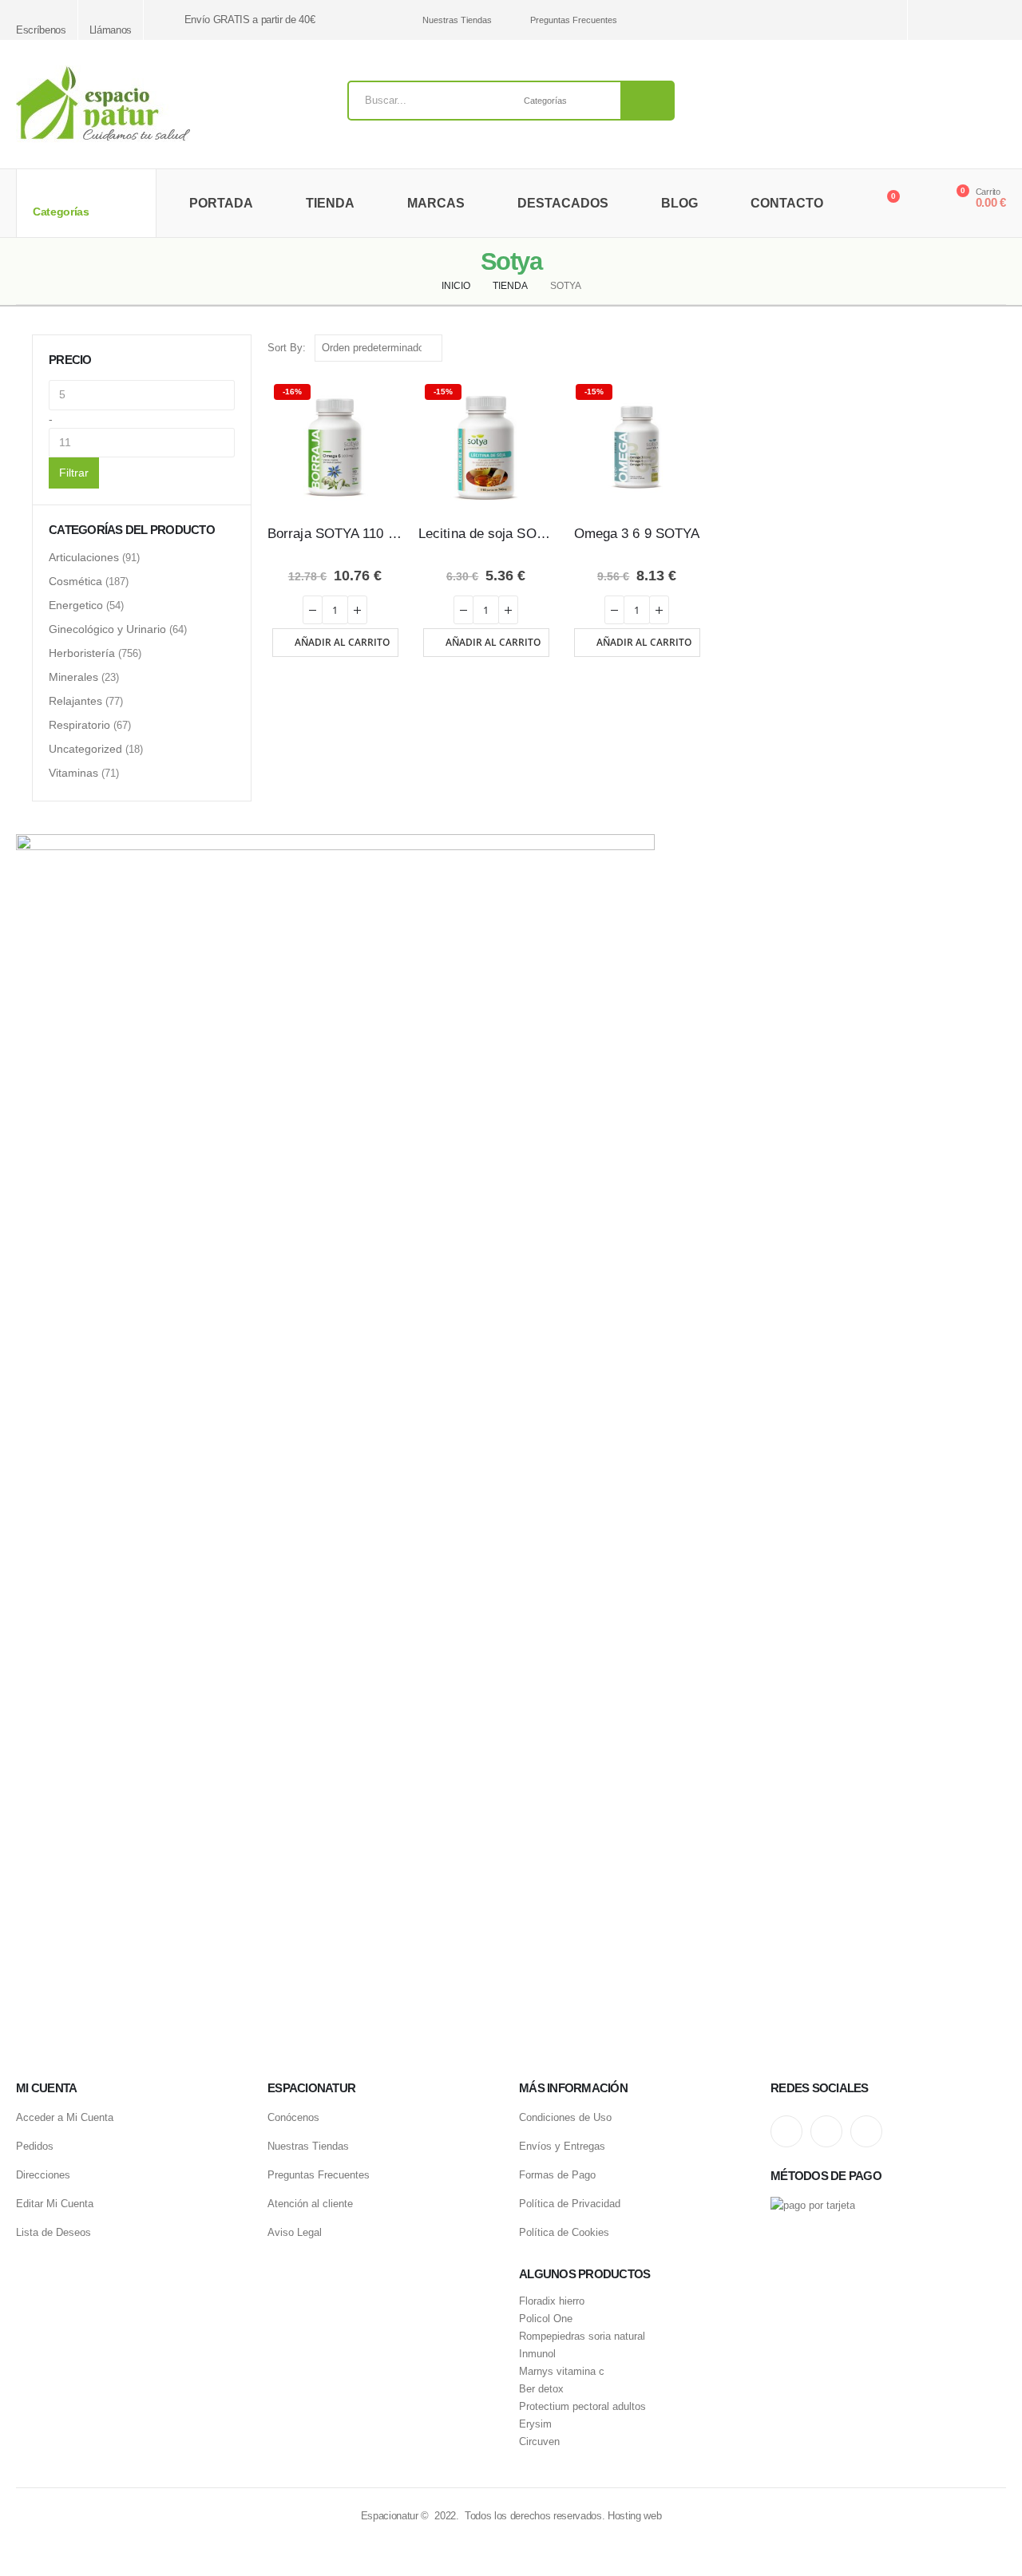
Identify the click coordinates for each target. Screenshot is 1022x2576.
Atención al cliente (310, 2204)
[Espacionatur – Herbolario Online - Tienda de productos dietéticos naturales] (103, 104)
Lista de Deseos (53, 2232)
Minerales (73, 677)
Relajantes (75, 701)
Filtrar (74, 473)
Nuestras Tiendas (457, 20)
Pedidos (35, 2146)
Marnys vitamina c (562, 2372)
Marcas (436, 203)
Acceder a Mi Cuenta (65, 2117)
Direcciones (43, 2175)
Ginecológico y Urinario (107, 629)
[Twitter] (968, 20)
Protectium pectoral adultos (582, 2407)
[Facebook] (996, 20)
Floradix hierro (552, 2301)
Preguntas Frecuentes (574, 20)
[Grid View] (980, 348)
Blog (679, 203)
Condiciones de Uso (565, 2117)
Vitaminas (73, 773)
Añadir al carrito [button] (342, 642)
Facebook (866, 2131)
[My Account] (921, 204)
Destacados (563, 203)
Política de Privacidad (570, 2204)
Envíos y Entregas (562, 2146)
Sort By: (287, 348)
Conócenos (293, 2117)
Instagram (786, 2131)
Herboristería (82, 653)
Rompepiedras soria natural (582, 2337)
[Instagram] (940, 20)
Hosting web (634, 2516)
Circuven (539, 2442)
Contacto (787, 203)
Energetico (76, 605)
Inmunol (537, 2354)
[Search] (648, 101)
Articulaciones (84, 557)
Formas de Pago (557, 2175)
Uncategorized (85, 749)
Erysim (535, 2424)
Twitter (826, 2131)
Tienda (330, 203)
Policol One (546, 2319)
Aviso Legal (295, 2232)
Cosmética (75, 581)
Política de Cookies (564, 2232)
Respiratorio (79, 725)
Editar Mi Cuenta (55, 2204)
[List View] (998, 348)
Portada (221, 203)
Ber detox (541, 2389)
